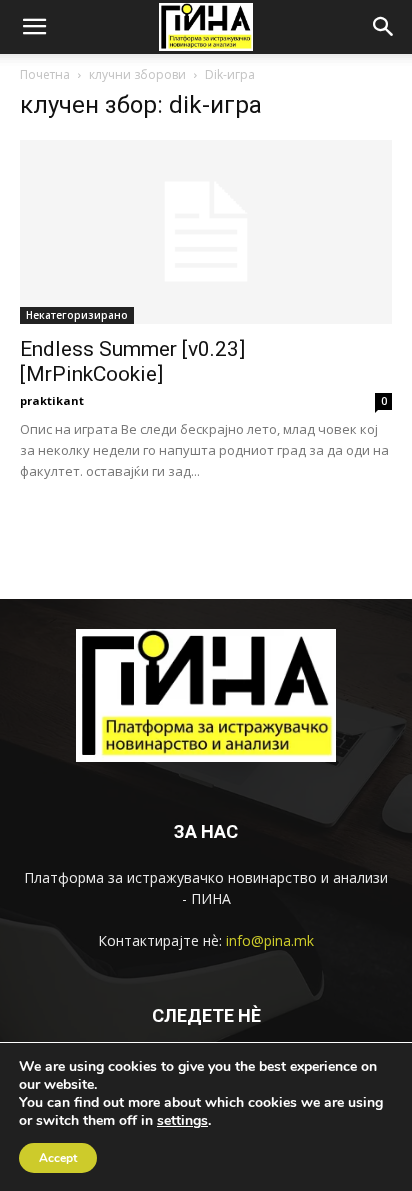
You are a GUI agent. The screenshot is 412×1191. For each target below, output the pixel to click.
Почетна (45, 74)
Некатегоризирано (77, 315)
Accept (58, 1158)
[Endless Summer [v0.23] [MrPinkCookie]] (206, 232)
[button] (34, 27)
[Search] (384, 27)
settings (182, 1121)
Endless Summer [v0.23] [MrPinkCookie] (132, 361)
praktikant (52, 400)
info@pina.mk (270, 940)
